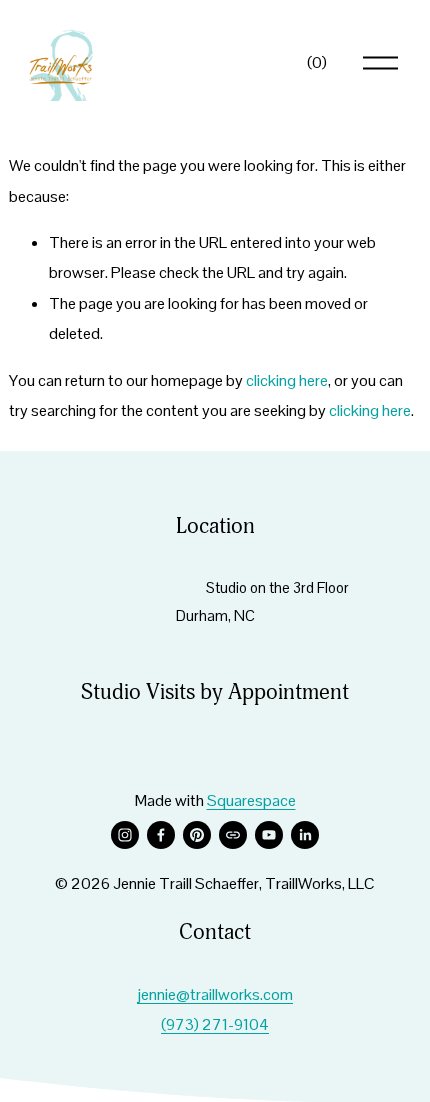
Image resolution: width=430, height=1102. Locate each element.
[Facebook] (161, 835)
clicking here (287, 380)
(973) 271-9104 (215, 1024)
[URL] (233, 835)
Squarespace (251, 800)
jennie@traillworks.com (215, 994)
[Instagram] (125, 835)
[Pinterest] (197, 835)
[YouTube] (269, 835)
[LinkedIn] (305, 835)
